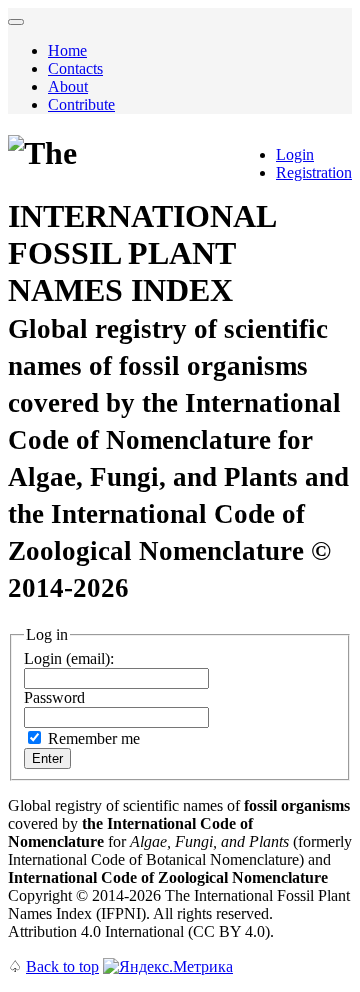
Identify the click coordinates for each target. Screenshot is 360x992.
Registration (314, 172)
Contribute (81, 104)
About (68, 86)
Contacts (75, 68)
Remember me (94, 738)
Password (54, 697)
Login (295, 154)
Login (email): (69, 658)
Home (67, 50)
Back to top (62, 966)
